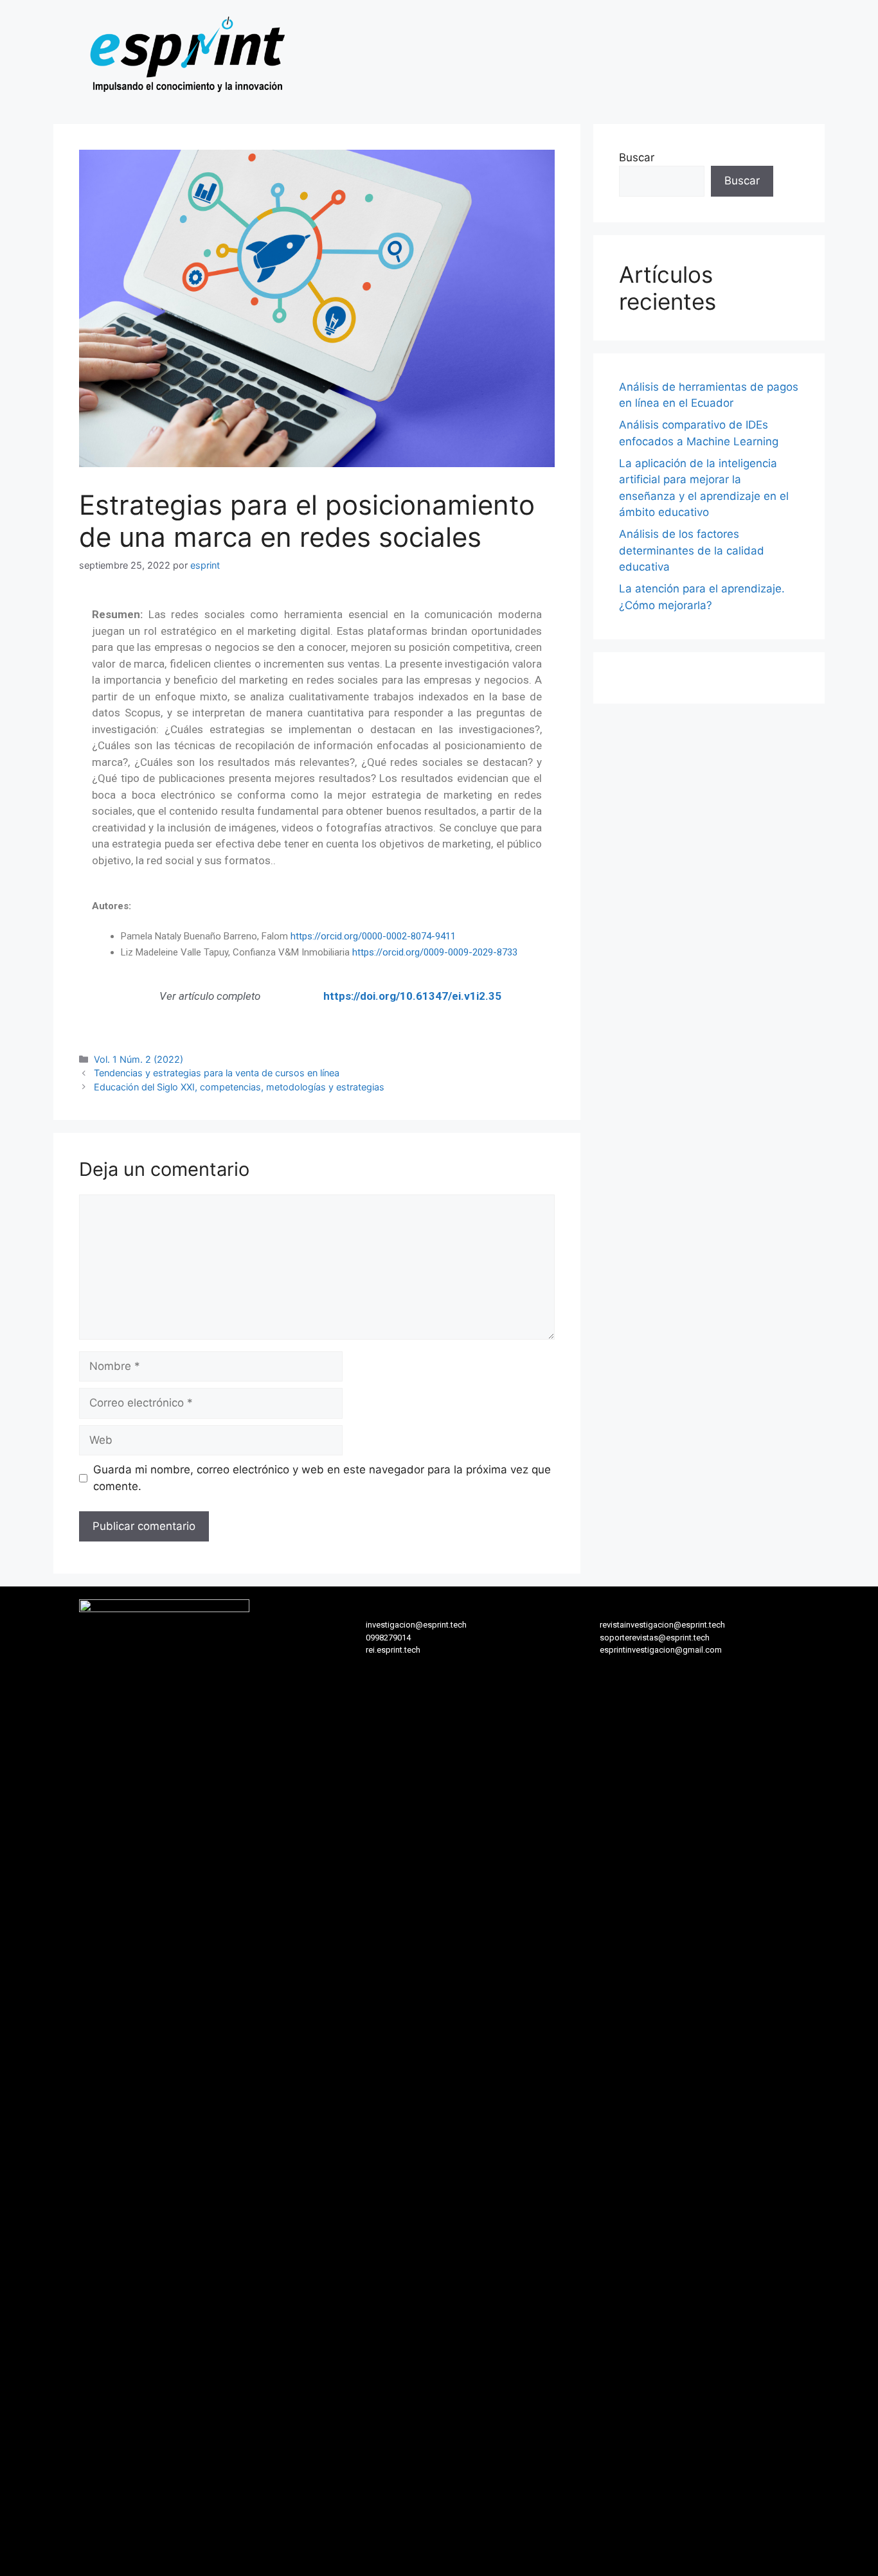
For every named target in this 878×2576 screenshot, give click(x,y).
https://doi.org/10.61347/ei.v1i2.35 (412, 996)
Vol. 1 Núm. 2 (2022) (139, 1059)
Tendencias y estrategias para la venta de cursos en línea (217, 1073)
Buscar (637, 157)
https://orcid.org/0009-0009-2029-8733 (435, 952)
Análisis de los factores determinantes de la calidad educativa (692, 550)
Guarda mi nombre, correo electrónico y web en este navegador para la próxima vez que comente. (322, 1478)
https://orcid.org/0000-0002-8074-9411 (373, 936)
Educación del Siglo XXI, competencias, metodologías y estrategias (239, 1087)
